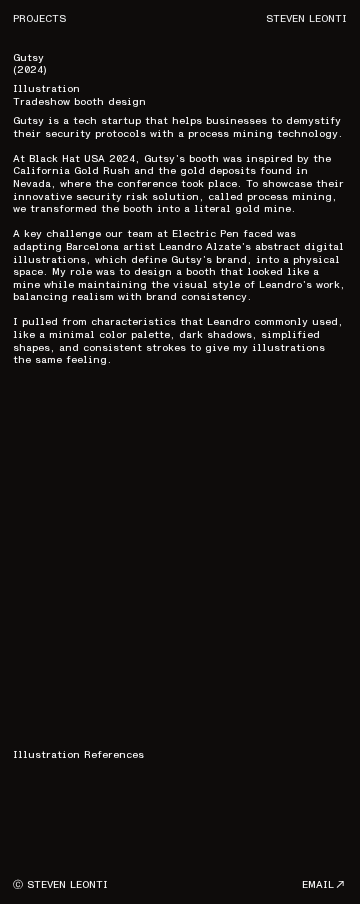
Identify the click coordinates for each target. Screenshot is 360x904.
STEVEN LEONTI (306, 18)
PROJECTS (39, 18)
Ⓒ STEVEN (39, 884)
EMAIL (318, 884)
